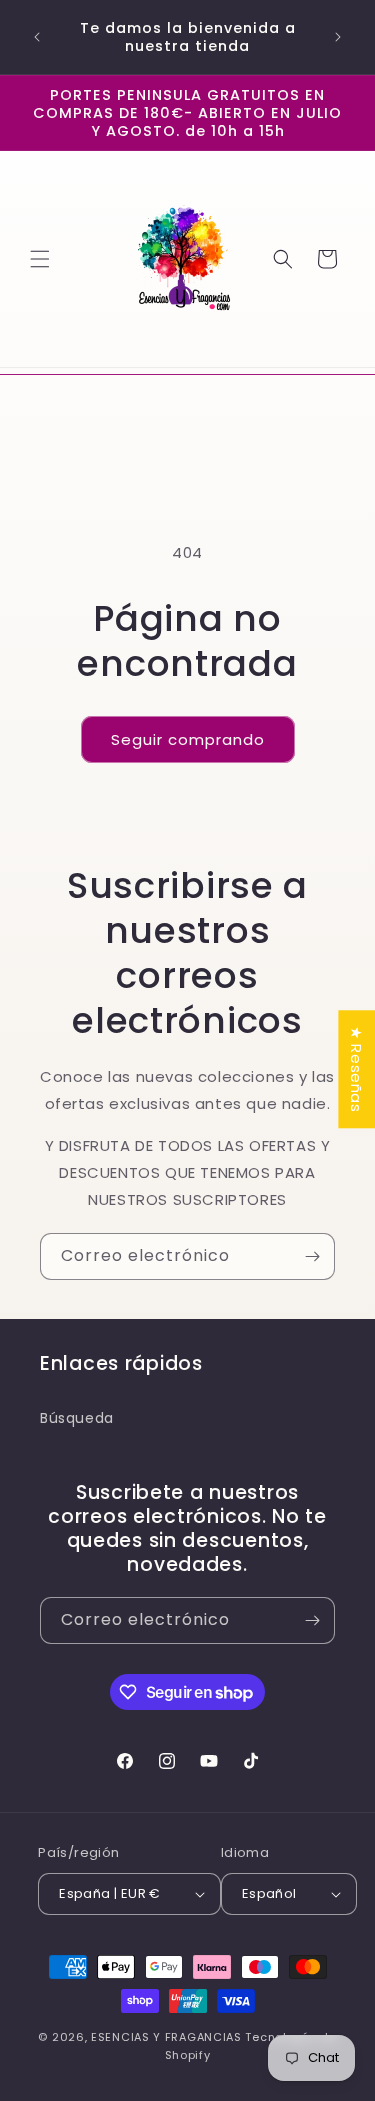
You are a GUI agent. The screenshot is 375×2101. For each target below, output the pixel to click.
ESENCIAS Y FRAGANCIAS (166, 2037)
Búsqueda (77, 1418)
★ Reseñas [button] (356, 1069)
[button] (40, 259)
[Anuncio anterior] (37, 37)
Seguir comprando (188, 739)
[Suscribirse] (312, 1256)
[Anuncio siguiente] (338, 37)
